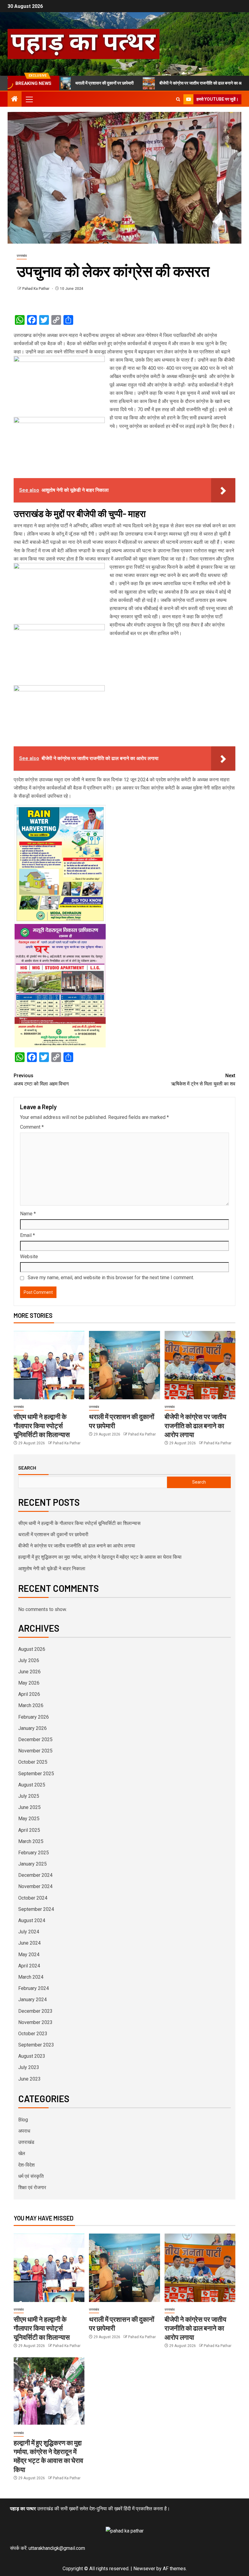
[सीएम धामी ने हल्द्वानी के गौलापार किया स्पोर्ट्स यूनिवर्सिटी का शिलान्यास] (49, 1365)
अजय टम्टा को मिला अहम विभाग (41, 1080)
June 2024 (29, 1943)
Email (27, 1235)
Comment (32, 1127)
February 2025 (34, 1853)
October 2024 (33, 1898)
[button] (29, 99)
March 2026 (31, 1705)
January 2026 (32, 1728)
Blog (23, 2120)
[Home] (15, 99)
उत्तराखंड (22, 256)
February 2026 (34, 1717)
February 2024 (34, 1988)
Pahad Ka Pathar (36, 289)
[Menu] (29, 99)
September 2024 (36, 1909)
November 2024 (35, 1886)
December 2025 (35, 1739)
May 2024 (29, 1955)
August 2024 (32, 1920)
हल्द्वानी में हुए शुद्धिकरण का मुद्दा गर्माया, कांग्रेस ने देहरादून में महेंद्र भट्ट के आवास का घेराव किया (100, 1557)
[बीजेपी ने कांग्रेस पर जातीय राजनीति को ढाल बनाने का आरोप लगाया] (200, 1365)
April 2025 (29, 1830)
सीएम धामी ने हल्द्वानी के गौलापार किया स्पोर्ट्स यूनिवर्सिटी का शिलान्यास (42, 1425)
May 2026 (29, 1683)
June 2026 (29, 1672)
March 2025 (31, 1841)
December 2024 (35, 1875)
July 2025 (29, 1796)
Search (27, 1468)
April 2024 (29, 1966)
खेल (22, 2153)
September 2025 (36, 1774)
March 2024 (31, 1977)
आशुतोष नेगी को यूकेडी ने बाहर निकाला (52, 1569)
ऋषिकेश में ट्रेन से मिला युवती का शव (203, 1080)
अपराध (24, 2131)
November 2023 (35, 2022)
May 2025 (29, 1819)
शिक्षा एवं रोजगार (32, 2187)
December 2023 (35, 2011)
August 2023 (32, 2056)
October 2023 (33, 2034)
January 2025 (32, 1864)
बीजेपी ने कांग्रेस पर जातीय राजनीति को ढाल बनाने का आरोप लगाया (171, 83)
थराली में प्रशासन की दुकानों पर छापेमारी (53, 1534)
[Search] (178, 99)
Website (29, 1257)
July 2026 (29, 1660)
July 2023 (29, 2067)
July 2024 (29, 1932)
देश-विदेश (26, 2165)
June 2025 (29, 1807)
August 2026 (32, 1649)
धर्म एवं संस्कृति (31, 2176)
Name (28, 1214)
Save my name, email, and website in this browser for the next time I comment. (111, 1278)
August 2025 (32, 1785)
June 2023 (29, 2079)
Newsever (144, 2569)
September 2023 (36, 2045)
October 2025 (33, 1762)
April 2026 (29, 1694)
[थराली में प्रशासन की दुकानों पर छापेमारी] (124, 1365)
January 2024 (32, 2000)
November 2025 (35, 1751)
